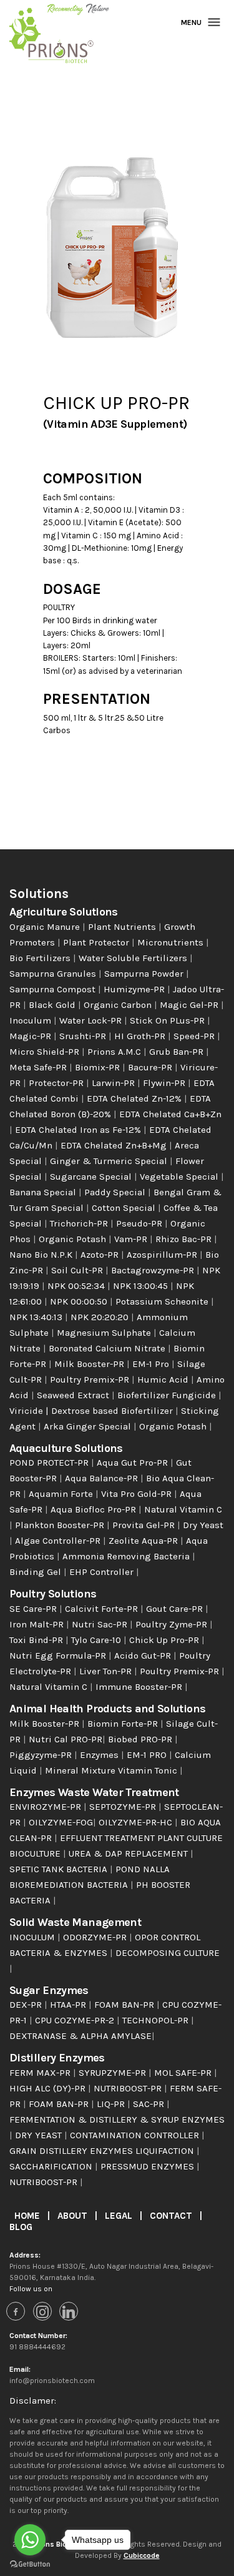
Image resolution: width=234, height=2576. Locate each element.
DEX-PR (27, 2005)
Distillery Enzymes (57, 2058)
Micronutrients (172, 942)
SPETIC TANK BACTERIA (60, 1869)
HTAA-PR (69, 2005)
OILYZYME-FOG (61, 1822)
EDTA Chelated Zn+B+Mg (115, 1145)
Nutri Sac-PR (101, 1624)
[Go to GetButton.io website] (30, 2564)
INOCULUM (33, 1937)
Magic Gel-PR (190, 1005)
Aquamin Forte (62, 1494)
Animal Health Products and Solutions (107, 1709)
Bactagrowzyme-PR (154, 1270)
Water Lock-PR (92, 1020)
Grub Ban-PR (178, 1052)
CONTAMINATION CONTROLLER (136, 2135)
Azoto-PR (101, 1255)
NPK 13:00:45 (142, 1286)
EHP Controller (103, 1572)
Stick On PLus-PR (168, 1020)
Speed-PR (195, 1036)
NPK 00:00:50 (80, 1301)
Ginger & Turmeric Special (110, 1161)
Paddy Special (116, 1192)
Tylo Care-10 (97, 1640)
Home (28, 2216)
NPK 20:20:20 (101, 1317)
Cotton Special (125, 1208)
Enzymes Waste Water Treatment (94, 1792)
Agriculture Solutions (64, 912)
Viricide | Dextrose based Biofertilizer (92, 1411)
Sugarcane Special (92, 1177)
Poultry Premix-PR (91, 1379)
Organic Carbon (119, 1005)
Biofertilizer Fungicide (168, 1395)
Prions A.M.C (115, 1052)
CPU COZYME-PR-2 (76, 2020)
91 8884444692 (37, 2347)
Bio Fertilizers (41, 958)
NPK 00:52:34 (77, 1286)
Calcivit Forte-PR (103, 1609)
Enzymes (100, 1755)
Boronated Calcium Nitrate (108, 1348)
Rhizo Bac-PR (185, 1239)
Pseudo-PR (140, 1223)
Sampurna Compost (54, 989)
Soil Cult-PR (78, 1270)
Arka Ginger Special (89, 1426)
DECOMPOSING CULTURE (168, 1953)
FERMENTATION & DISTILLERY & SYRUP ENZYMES (117, 2120)
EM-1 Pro (152, 1364)
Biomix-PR (99, 1067)
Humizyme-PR (135, 989)
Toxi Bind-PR (37, 1640)
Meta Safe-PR (39, 1067)
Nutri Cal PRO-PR (66, 1739)
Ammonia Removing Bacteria (127, 1556)
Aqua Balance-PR (103, 1478)
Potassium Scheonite (163, 1301)
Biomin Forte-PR (124, 1724)
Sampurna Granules (54, 974)
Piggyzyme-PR (42, 1755)
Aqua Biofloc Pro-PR (95, 1509)
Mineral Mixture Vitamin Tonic (112, 1770)
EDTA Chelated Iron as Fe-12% (79, 1130)
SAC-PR (150, 2104)
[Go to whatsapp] (30, 2540)
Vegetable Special (180, 1177)
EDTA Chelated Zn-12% (135, 1098)
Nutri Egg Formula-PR (59, 1656)
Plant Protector (97, 942)
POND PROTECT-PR (50, 1463)
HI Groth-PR (141, 1036)
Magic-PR (32, 1036)
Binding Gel (37, 1572)
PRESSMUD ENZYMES (149, 2166)
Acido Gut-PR (144, 1656)
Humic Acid (164, 1379)
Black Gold (53, 1005)
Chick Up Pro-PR (165, 1640)
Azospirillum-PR (163, 1255)
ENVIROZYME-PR (46, 1807)
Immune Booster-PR (140, 1687)
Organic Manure (46, 927)
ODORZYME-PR (96, 1937)
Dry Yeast (203, 1525)
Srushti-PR (84, 1036)
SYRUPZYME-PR (114, 2073)
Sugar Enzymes (49, 1990)
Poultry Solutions (53, 1594)
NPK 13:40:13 (37, 1317)
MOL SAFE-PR (184, 2073)
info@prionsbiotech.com (52, 2381)
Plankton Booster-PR (61, 1525)
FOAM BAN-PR (125, 2005)
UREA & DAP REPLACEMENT (129, 1853)
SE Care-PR (34, 1609)
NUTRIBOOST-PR (129, 2088)
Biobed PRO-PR (141, 1739)
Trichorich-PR (80, 1223)
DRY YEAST (40, 2135)
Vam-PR (132, 1239)
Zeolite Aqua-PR (144, 1541)
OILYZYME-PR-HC (137, 1822)
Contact (172, 2216)
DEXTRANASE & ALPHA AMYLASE (80, 2036)
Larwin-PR (115, 1083)
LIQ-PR (112, 2104)
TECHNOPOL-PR (157, 2020)
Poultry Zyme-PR (173, 1624)
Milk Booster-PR (90, 1364)
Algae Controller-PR (59, 1541)
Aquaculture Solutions (66, 1448)
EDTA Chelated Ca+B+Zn (170, 1114)
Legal (120, 2216)
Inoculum (32, 1020)
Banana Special (44, 1192)
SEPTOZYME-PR (124, 1807)
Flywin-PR (165, 1083)
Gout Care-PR (176, 1609)
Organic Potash (74, 1239)
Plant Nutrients (123, 927)
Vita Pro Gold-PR (138, 1494)
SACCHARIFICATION (52, 2166)
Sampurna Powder (145, 974)
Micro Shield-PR (46, 1052)
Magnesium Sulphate (105, 1333)
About (74, 2216)
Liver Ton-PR (107, 1671)
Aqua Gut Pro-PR (134, 1463)
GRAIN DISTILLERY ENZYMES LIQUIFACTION (103, 2151)
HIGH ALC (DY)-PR (49, 2088)
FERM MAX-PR (41, 2073)
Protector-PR (57, 1083)
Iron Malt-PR (38, 1624)
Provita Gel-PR (145, 1525)
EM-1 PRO (148, 1755)
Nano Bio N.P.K (42, 1255)
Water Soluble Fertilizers (134, 958)
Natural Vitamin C (183, 1509)
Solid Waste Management (75, 1922)
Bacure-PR (151, 1067)
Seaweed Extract (74, 1395)
